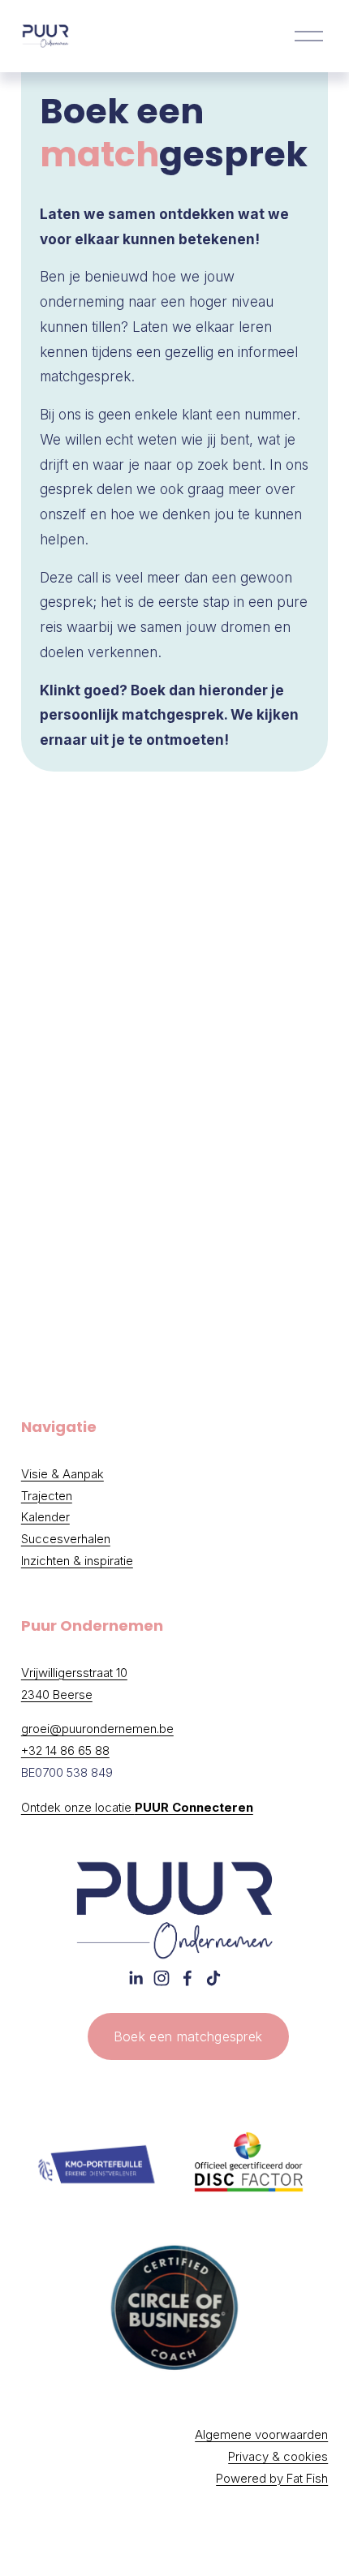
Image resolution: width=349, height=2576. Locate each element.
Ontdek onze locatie (137, 1808)
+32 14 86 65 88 (65, 1751)
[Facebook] (187, 1978)
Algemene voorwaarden (261, 2435)
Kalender (45, 1517)
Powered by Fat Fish (272, 2479)
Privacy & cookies (278, 2457)
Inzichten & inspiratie (77, 1561)
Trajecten (47, 1496)
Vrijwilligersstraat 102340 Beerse (74, 1684)
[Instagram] (162, 1978)
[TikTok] (213, 1978)
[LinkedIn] (136, 1978)
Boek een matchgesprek (188, 2036)
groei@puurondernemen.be (97, 1729)
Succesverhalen (66, 1539)
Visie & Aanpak (62, 1474)
